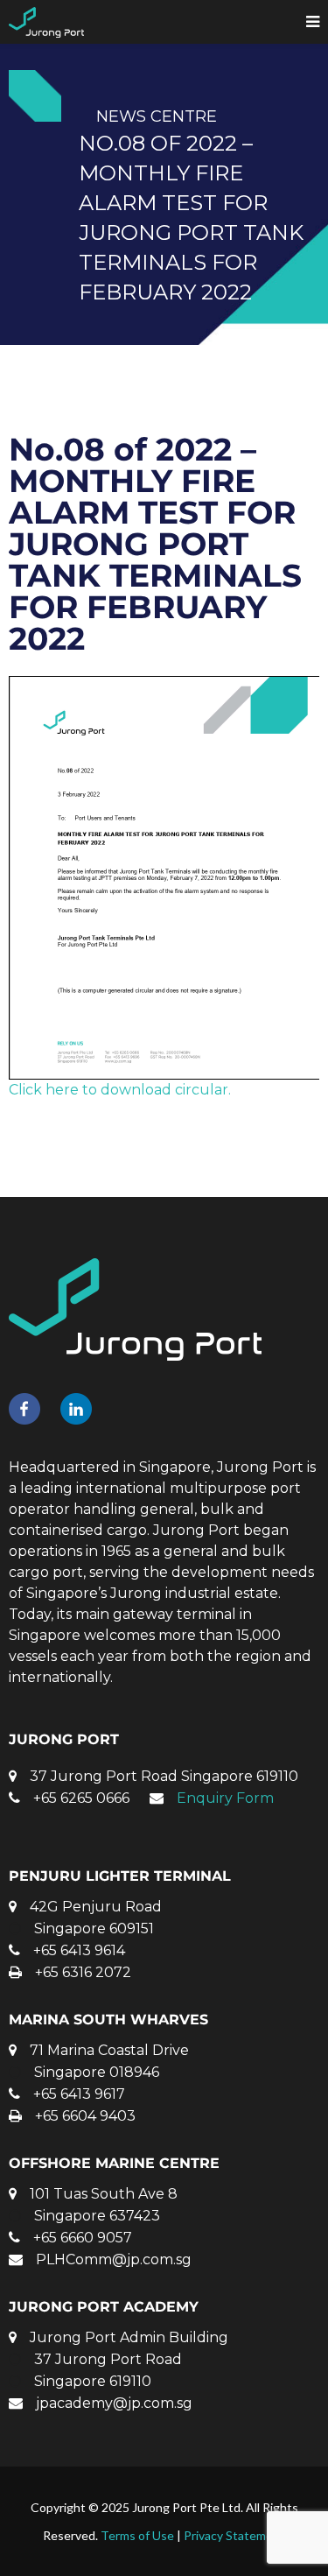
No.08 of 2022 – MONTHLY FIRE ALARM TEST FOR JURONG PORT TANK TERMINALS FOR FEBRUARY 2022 (155, 544)
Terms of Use (137, 2535)
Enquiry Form (225, 1798)
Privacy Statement (234, 2535)
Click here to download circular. (120, 1090)
